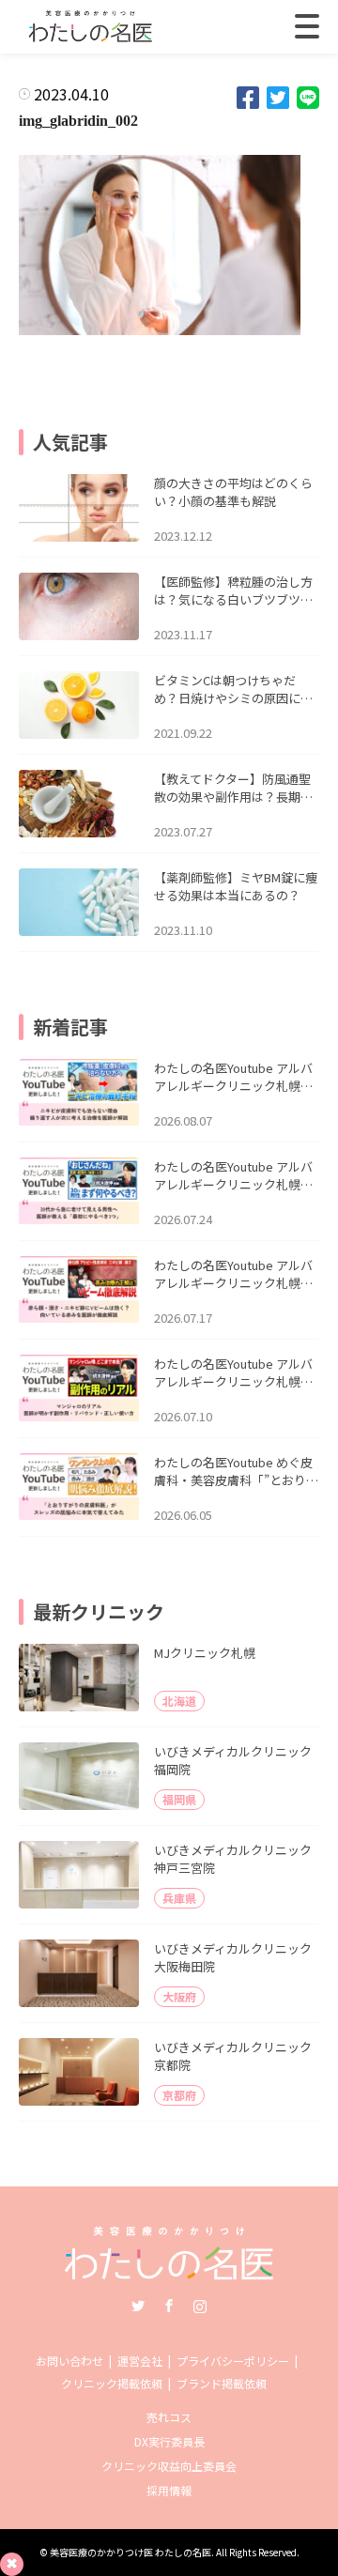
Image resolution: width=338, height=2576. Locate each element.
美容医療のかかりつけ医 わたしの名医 (131, 2552)
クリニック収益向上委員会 (169, 2466)
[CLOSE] (307, 26)
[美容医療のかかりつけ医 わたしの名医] (169, 2273)
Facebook (169, 2306)
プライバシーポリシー (233, 2361)
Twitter (138, 2306)
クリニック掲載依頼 (112, 2383)
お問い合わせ (69, 2361)
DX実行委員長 (169, 2441)
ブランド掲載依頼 (222, 2383)
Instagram (200, 2306)
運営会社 (140, 2361)
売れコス (169, 2417)
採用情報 (169, 2490)
